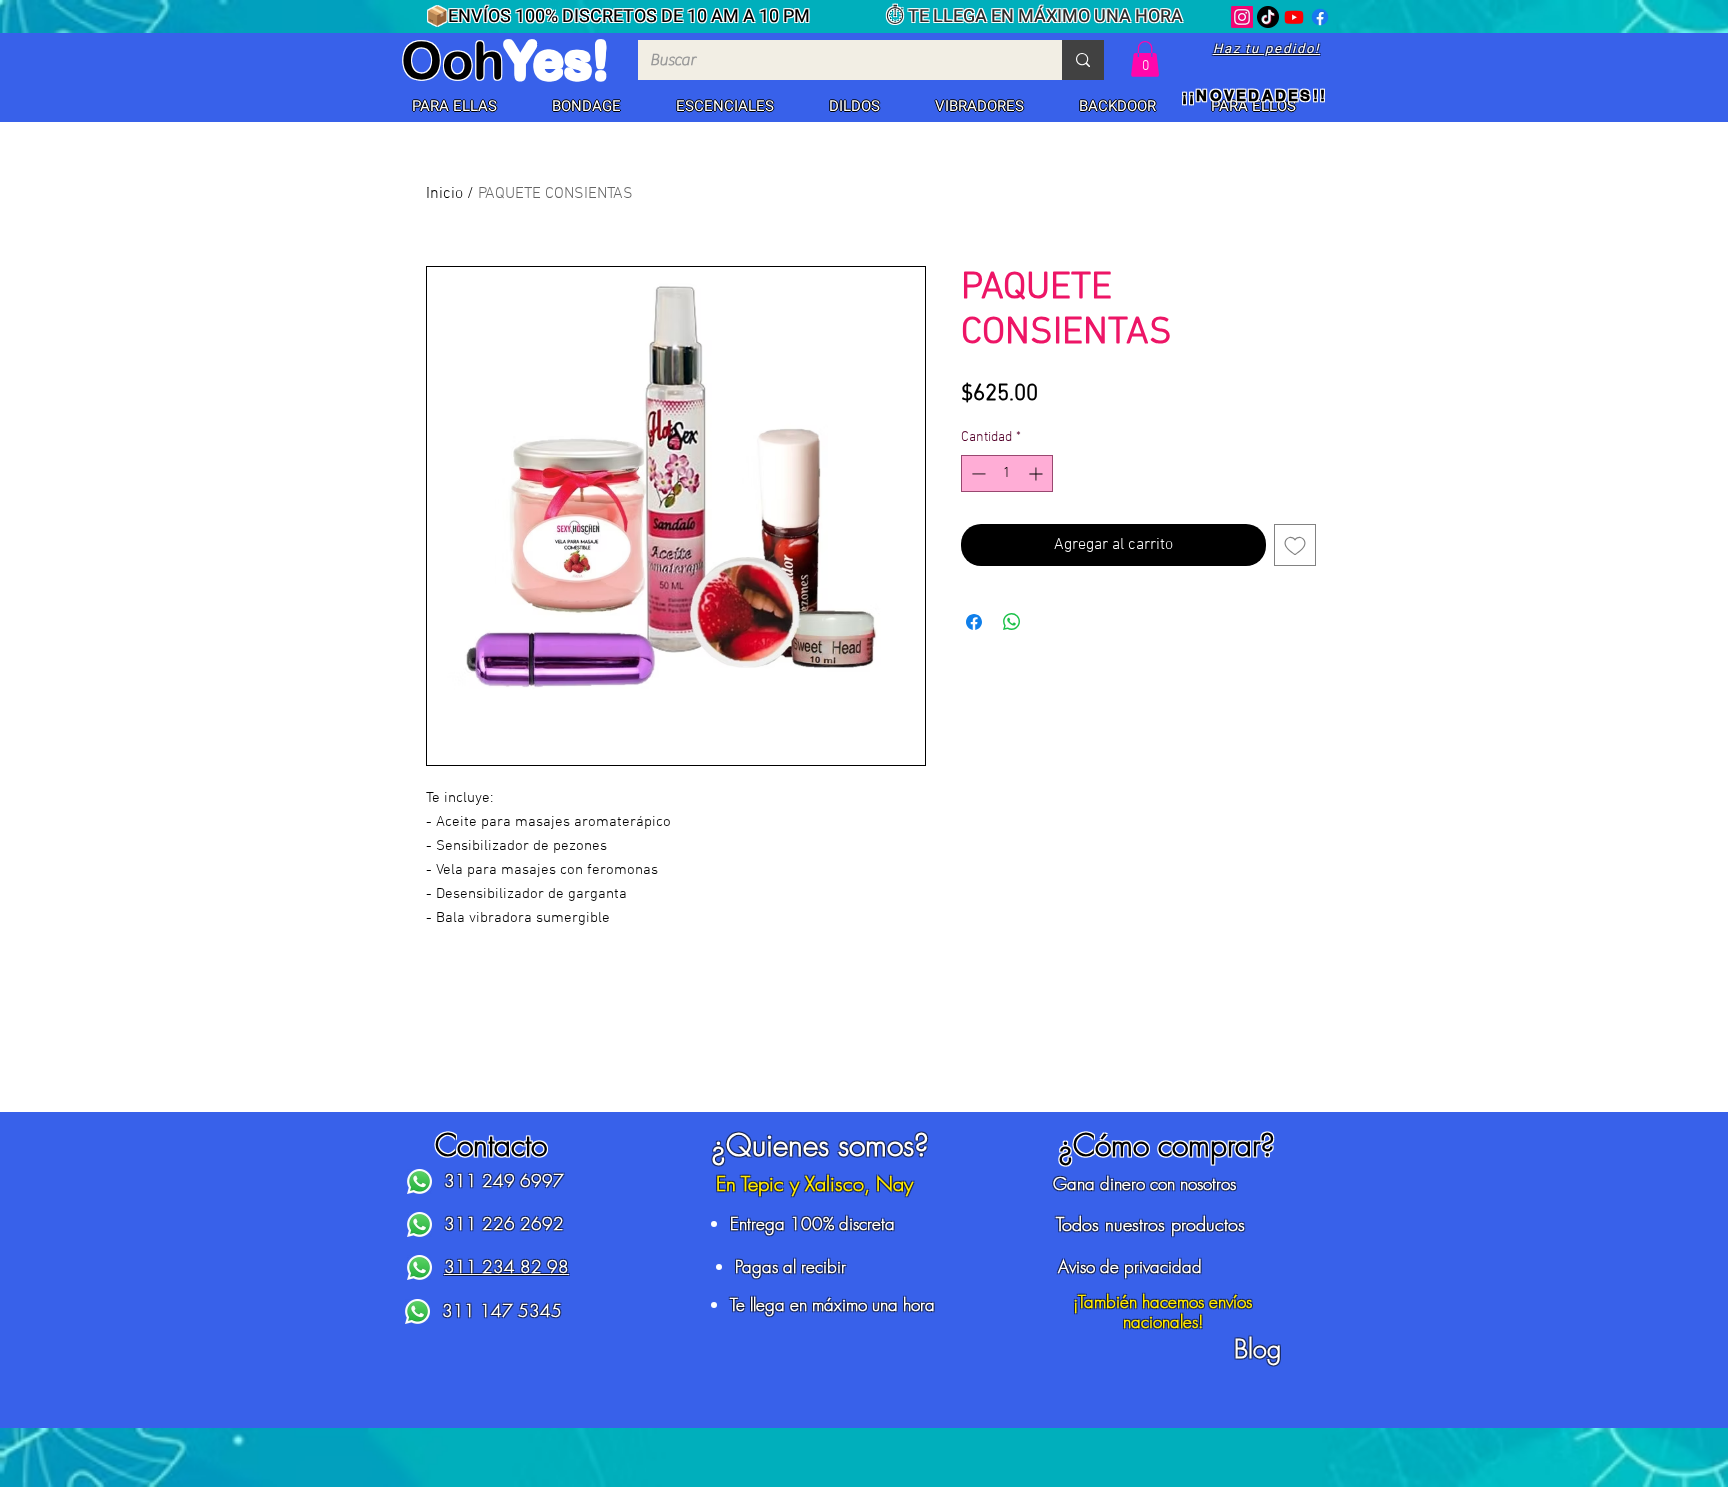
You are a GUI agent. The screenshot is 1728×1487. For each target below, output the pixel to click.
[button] (454, 107)
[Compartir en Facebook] (974, 622)
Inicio (444, 194)
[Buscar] (1083, 60)
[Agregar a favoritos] (1295, 545)
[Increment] (1037, 473)
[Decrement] (976, 473)
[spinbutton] (1007, 473)
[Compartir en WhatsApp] (1012, 622)
